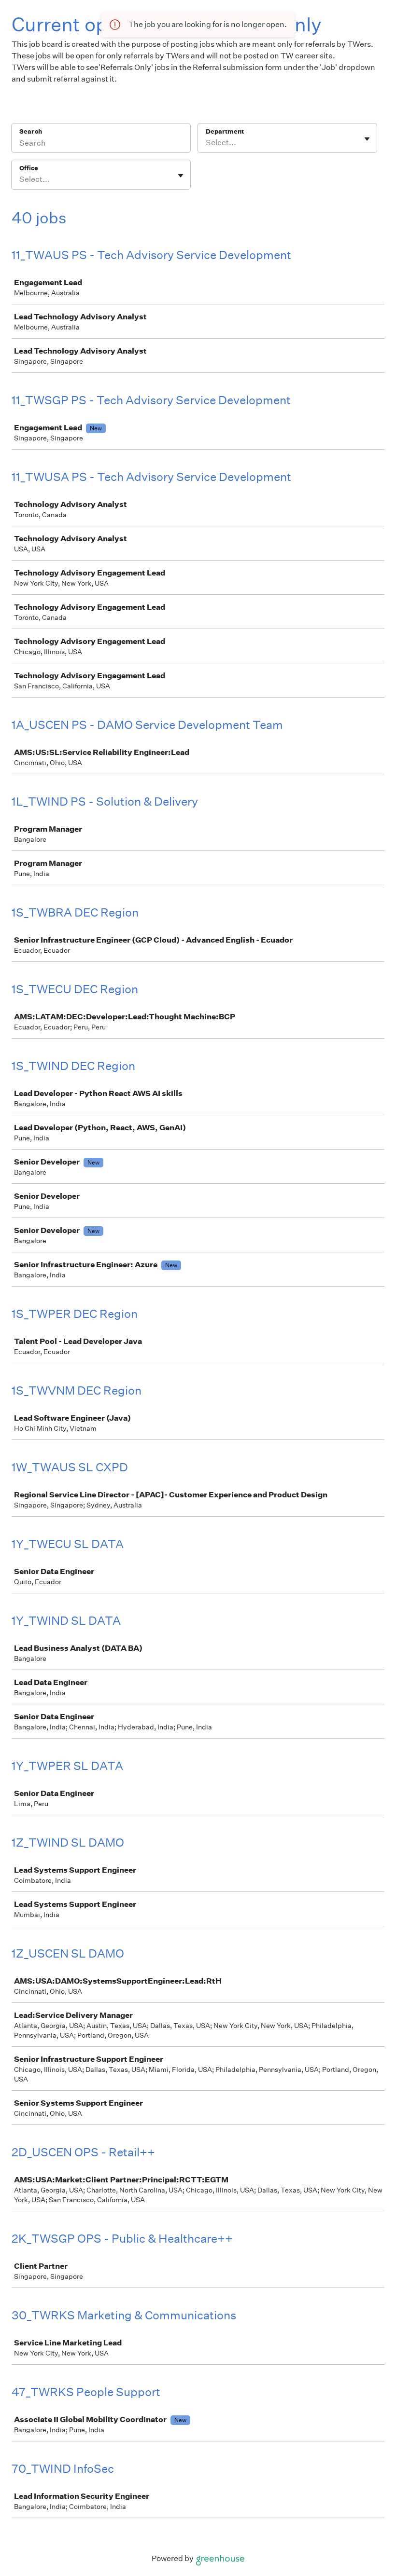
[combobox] (206, 143)
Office (29, 168)
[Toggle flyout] (367, 139)
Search (31, 131)
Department (225, 131)
